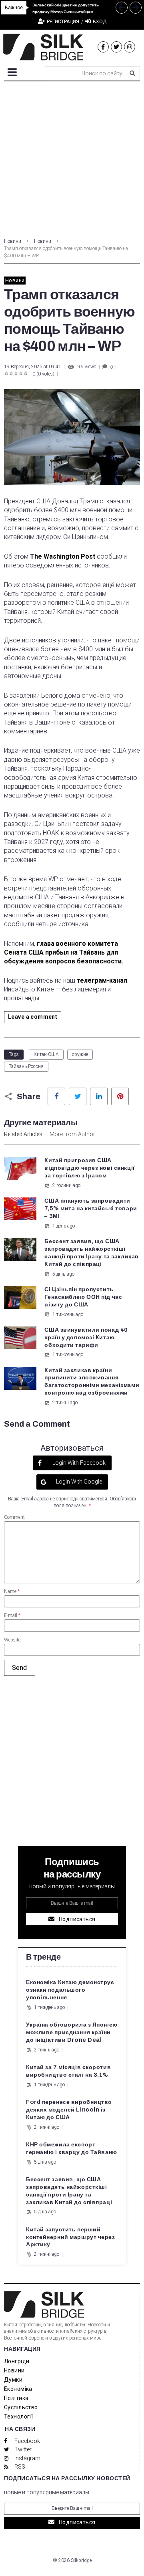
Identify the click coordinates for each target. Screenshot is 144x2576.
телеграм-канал (102, 980)
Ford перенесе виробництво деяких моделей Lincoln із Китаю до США (69, 2110)
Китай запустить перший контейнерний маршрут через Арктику (71, 2237)
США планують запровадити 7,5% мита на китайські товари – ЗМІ (91, 1208)
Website (12, 1640)
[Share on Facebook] (56, 1096)
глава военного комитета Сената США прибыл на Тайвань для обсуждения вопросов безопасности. (64, 953)
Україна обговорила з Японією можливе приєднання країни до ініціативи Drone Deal (72, 2032)
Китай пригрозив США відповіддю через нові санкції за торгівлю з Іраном (89, 1168)
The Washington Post (63, 556)
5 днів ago (63, 1274)
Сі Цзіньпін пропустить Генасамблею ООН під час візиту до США (83, 1297)
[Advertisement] (72, 157)
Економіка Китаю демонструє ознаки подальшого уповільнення (70, 1990)
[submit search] (132, 73)
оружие (80, 1054)
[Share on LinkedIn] (99, 1096)
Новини (13, 241)
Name (12, 1591)
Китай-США (46, 1054)
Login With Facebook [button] (78, 1463)
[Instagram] (130, 47)
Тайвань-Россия (26, 1066)
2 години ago (66, 1185)
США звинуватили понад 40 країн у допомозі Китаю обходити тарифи (86, 1337)
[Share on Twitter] (78, 1096)
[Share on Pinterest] (120, 1096)
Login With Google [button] (78, 1482)
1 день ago (64, 1226)
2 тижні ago (65, 1403)
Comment (14, 1517)
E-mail (12, 1615)
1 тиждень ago (68, 1314)
